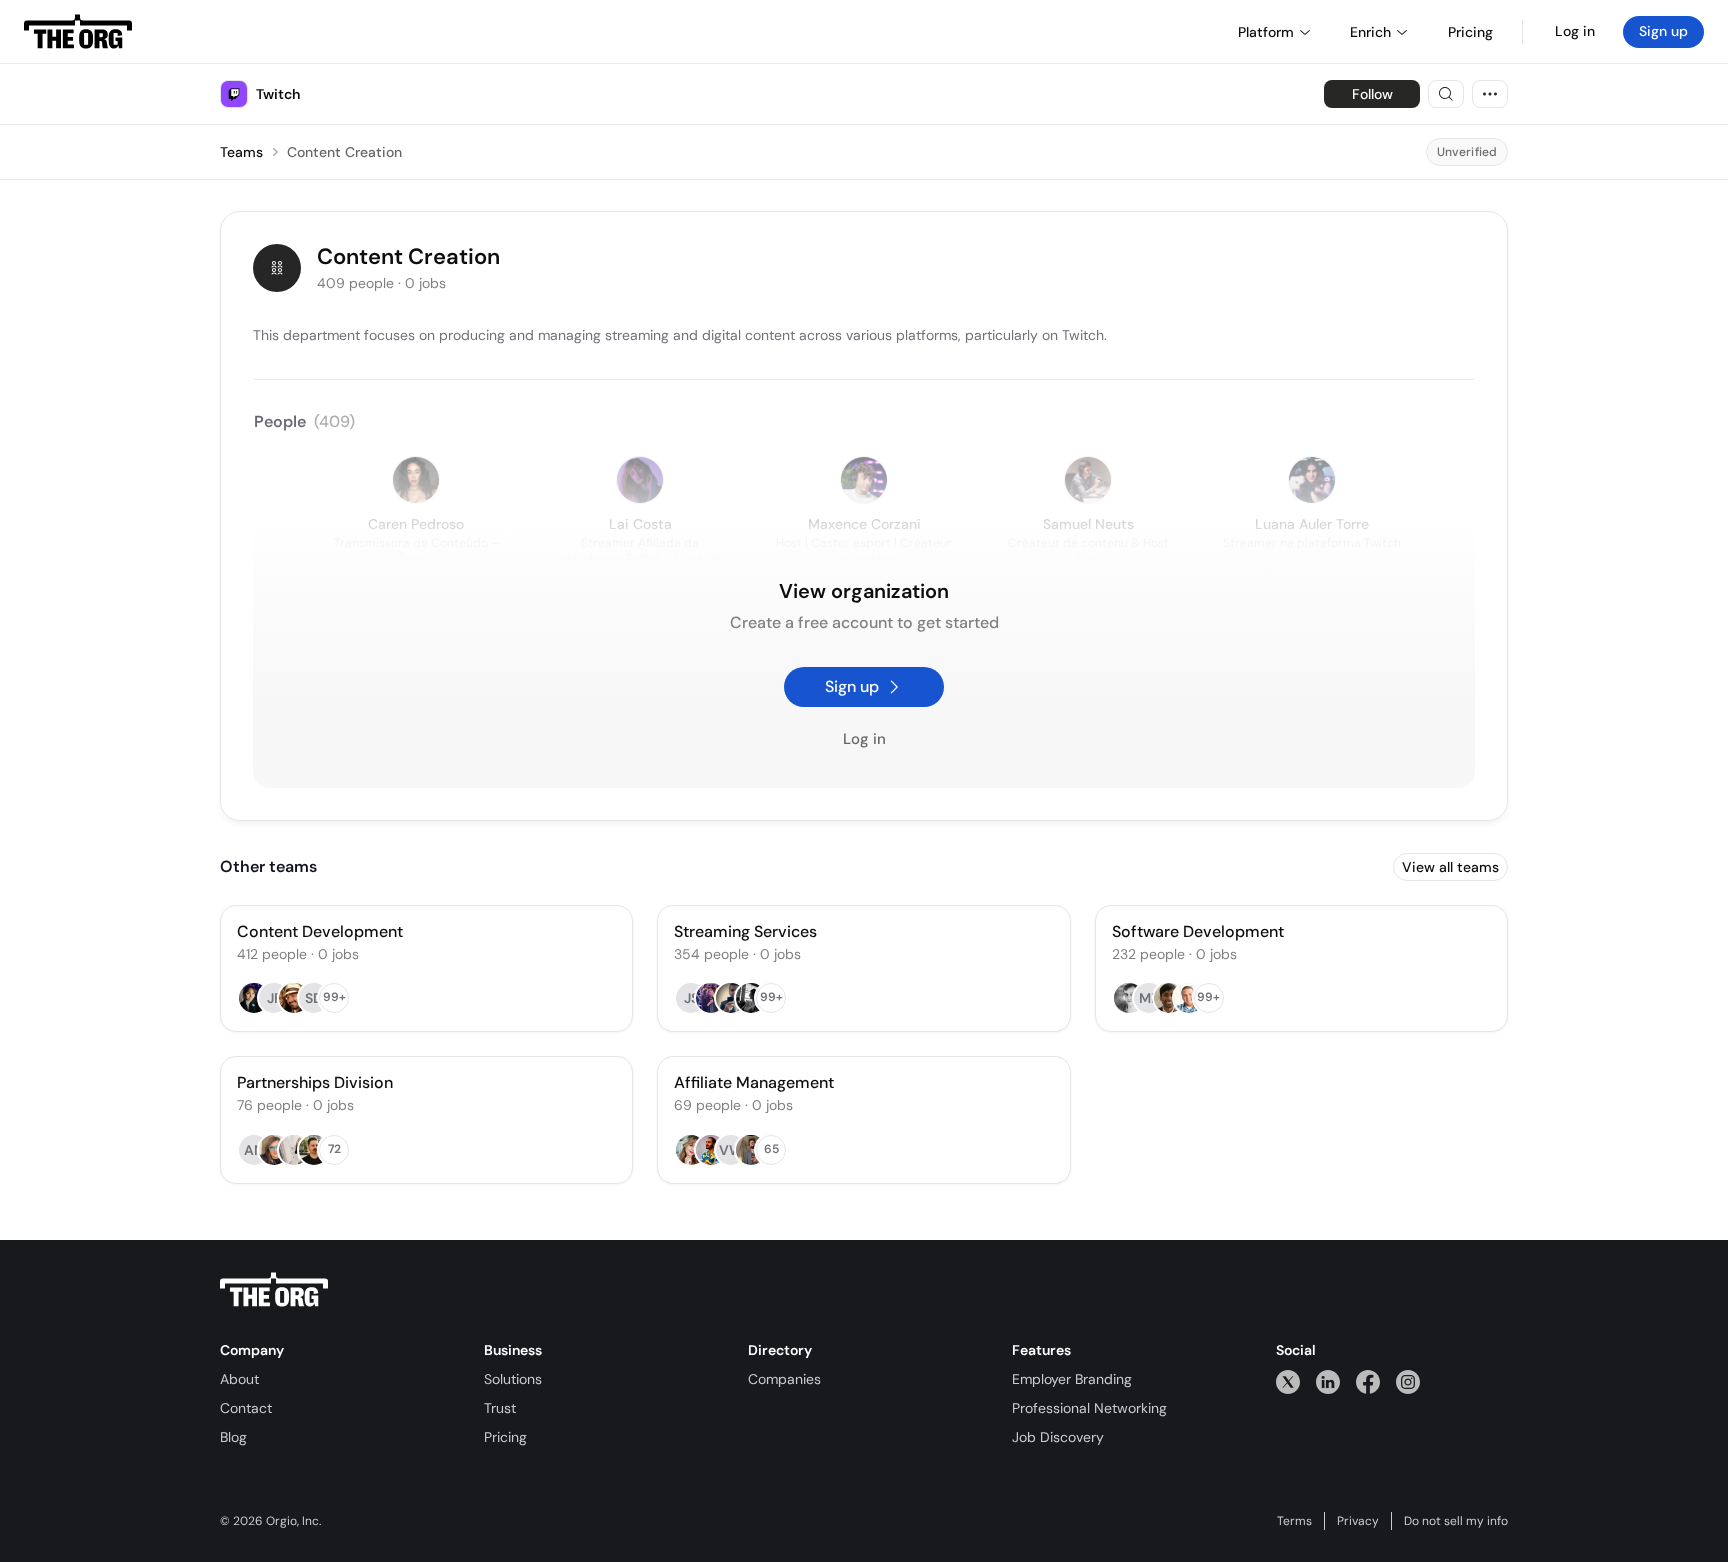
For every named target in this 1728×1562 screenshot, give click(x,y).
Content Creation (344, 152)
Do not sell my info (1456, 1521)
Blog (233, 1437)
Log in (1575, 31)
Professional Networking (1089, 1408)
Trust (500, 1408)
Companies (784, 1379)
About (239, 1379)
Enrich (1370, 32)
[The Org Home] (78, 32)
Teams (241, 152)
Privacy (1358, 1521)
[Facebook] (1368, 1381)
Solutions (513, 1379)
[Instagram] (1408, 1381)
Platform (1266, 32)
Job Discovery (1058, 1437)
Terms (1294, 1521)
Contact (246, 1408)
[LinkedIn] (1328, 1381)
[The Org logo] (274, 1290)
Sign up (1663, 31)
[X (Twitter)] (1288, 1381)
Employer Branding (1072, 1379)
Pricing (505, 1437)
